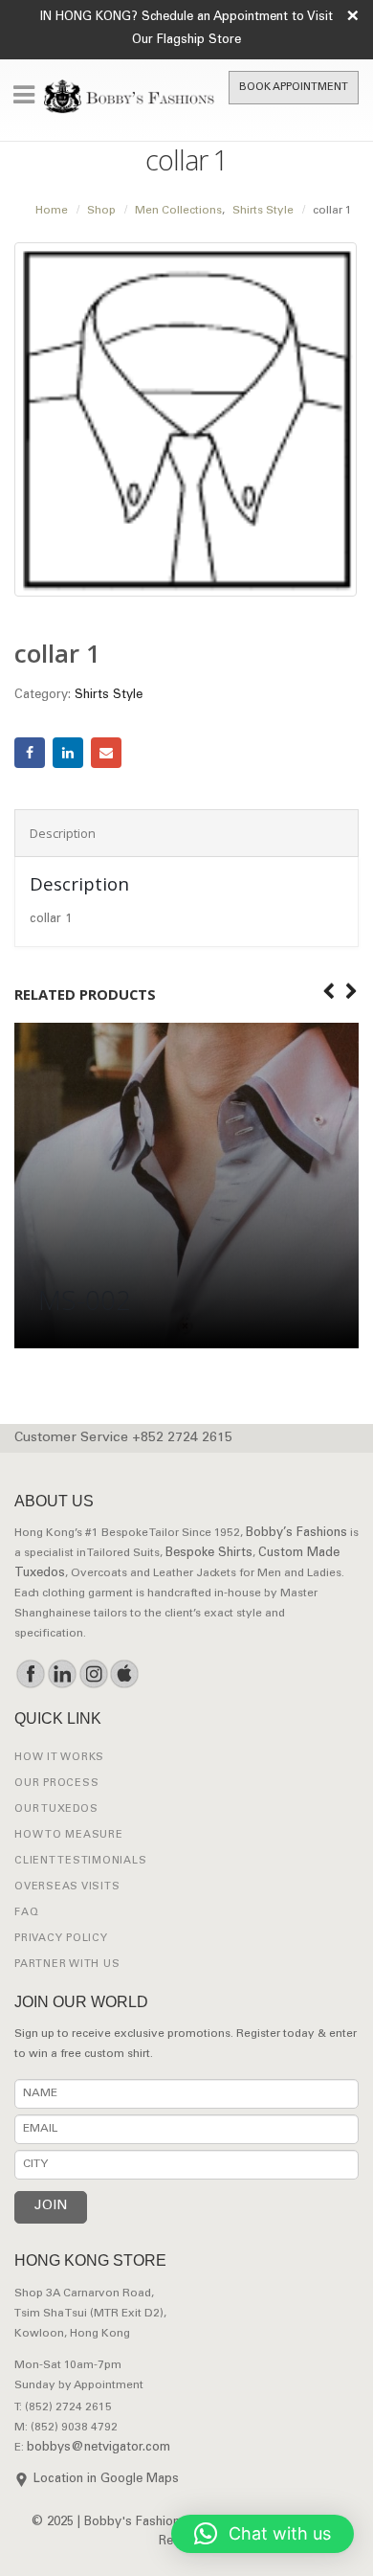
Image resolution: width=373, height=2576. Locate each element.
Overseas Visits (67, 1887)
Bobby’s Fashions (296, 1534)
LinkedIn (68, 753)
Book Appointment (294, 88)
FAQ (26, 1913)
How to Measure (69, 1835)
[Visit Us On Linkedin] (62, 1674)
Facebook (30, 753)
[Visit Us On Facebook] (30, 1674)
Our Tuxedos (56, 1809)
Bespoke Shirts (209, 1554)
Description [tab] (63, 833)
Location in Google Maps (106, 2480)
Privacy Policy (61, 1939)
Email (106, 753)
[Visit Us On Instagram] (93, 1674)
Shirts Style (109, 696)
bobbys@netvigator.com (99, 2448)
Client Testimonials (80, 1861)
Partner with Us (67, 1965)
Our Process (56, 1784)
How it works (59, 1758)
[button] (263, 2534)
